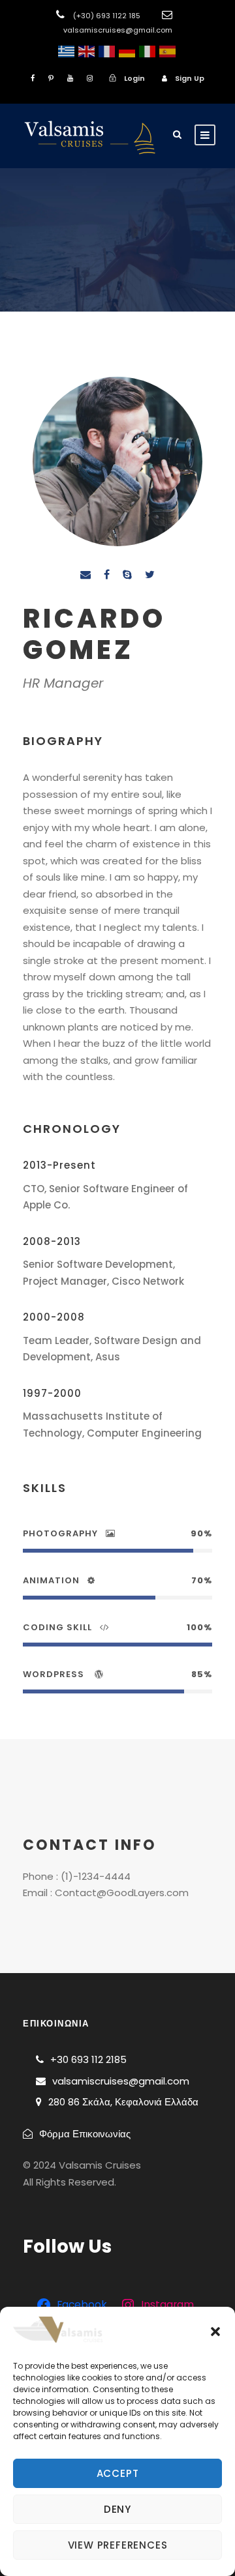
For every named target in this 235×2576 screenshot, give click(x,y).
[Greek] (66, 51)
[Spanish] (167, 51)
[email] (86, 575)
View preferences (118, 2545)
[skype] (127, 575)
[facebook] (33, 78)
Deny (117, 2509)
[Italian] (147, 51)
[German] (127, 51)
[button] (215, 2332)
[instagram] (90, 78)
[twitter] (150, 575)
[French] (107, 51)
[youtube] (70, 78)
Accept (118, 2473)
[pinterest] (51, 78)
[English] (86, 51)
